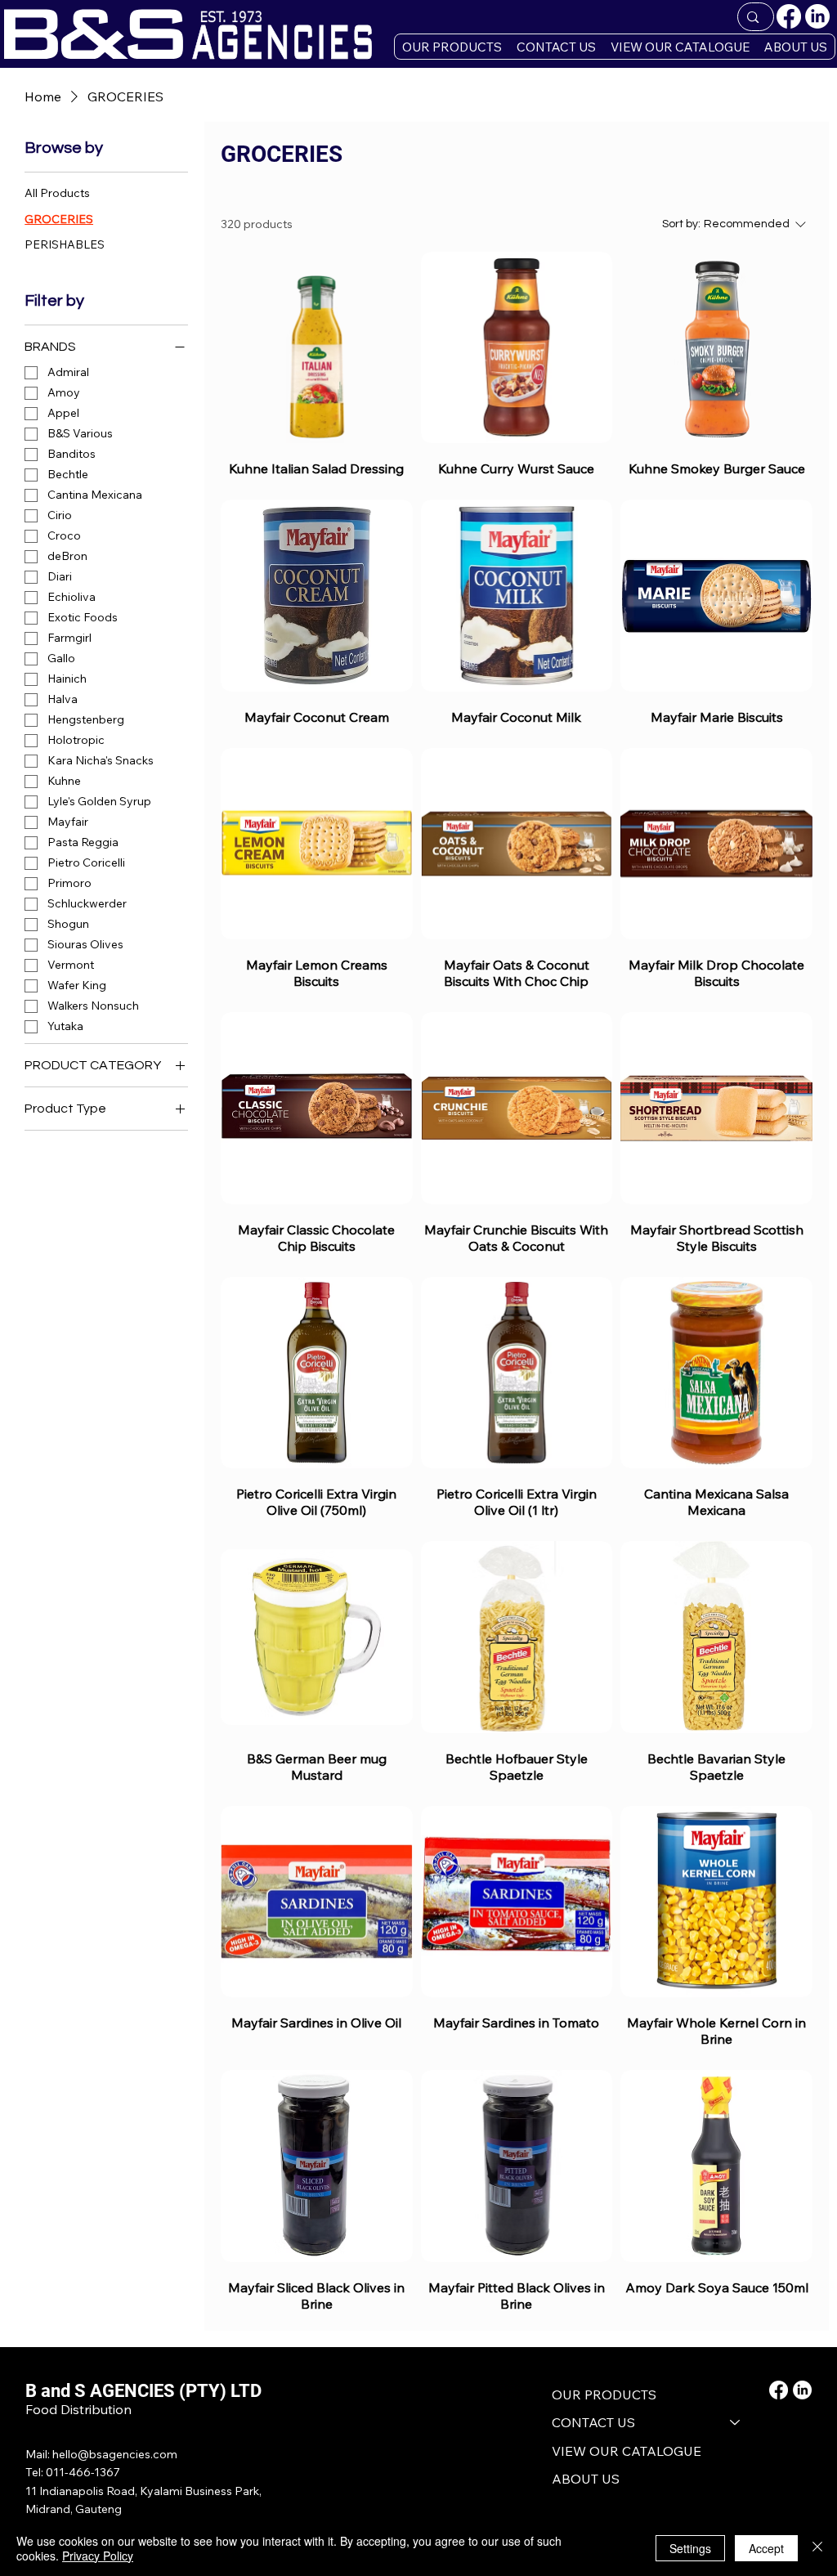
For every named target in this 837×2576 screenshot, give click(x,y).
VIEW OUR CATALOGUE (627, 2451)
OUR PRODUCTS (604, 2395)
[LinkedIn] (817, 16)
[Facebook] (789, 16)
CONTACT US (593, 2422)
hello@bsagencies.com (115, 2454)
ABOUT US (586, 2479)
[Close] (817, 2548)
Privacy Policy (98, 2556)
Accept (766, 2548)
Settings (690, 2548)
